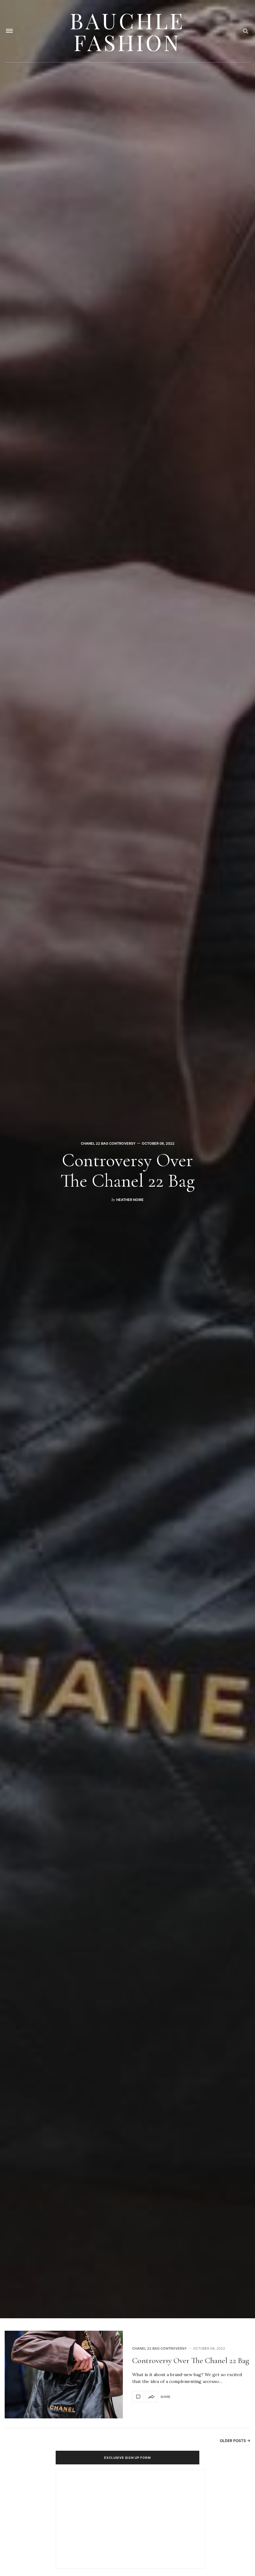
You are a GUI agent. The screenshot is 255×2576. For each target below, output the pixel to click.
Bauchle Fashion (127, 31)
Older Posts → (235, 2441)
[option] (127, 1159)
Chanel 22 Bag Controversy (108, 1143)
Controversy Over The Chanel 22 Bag (127, 1170)
